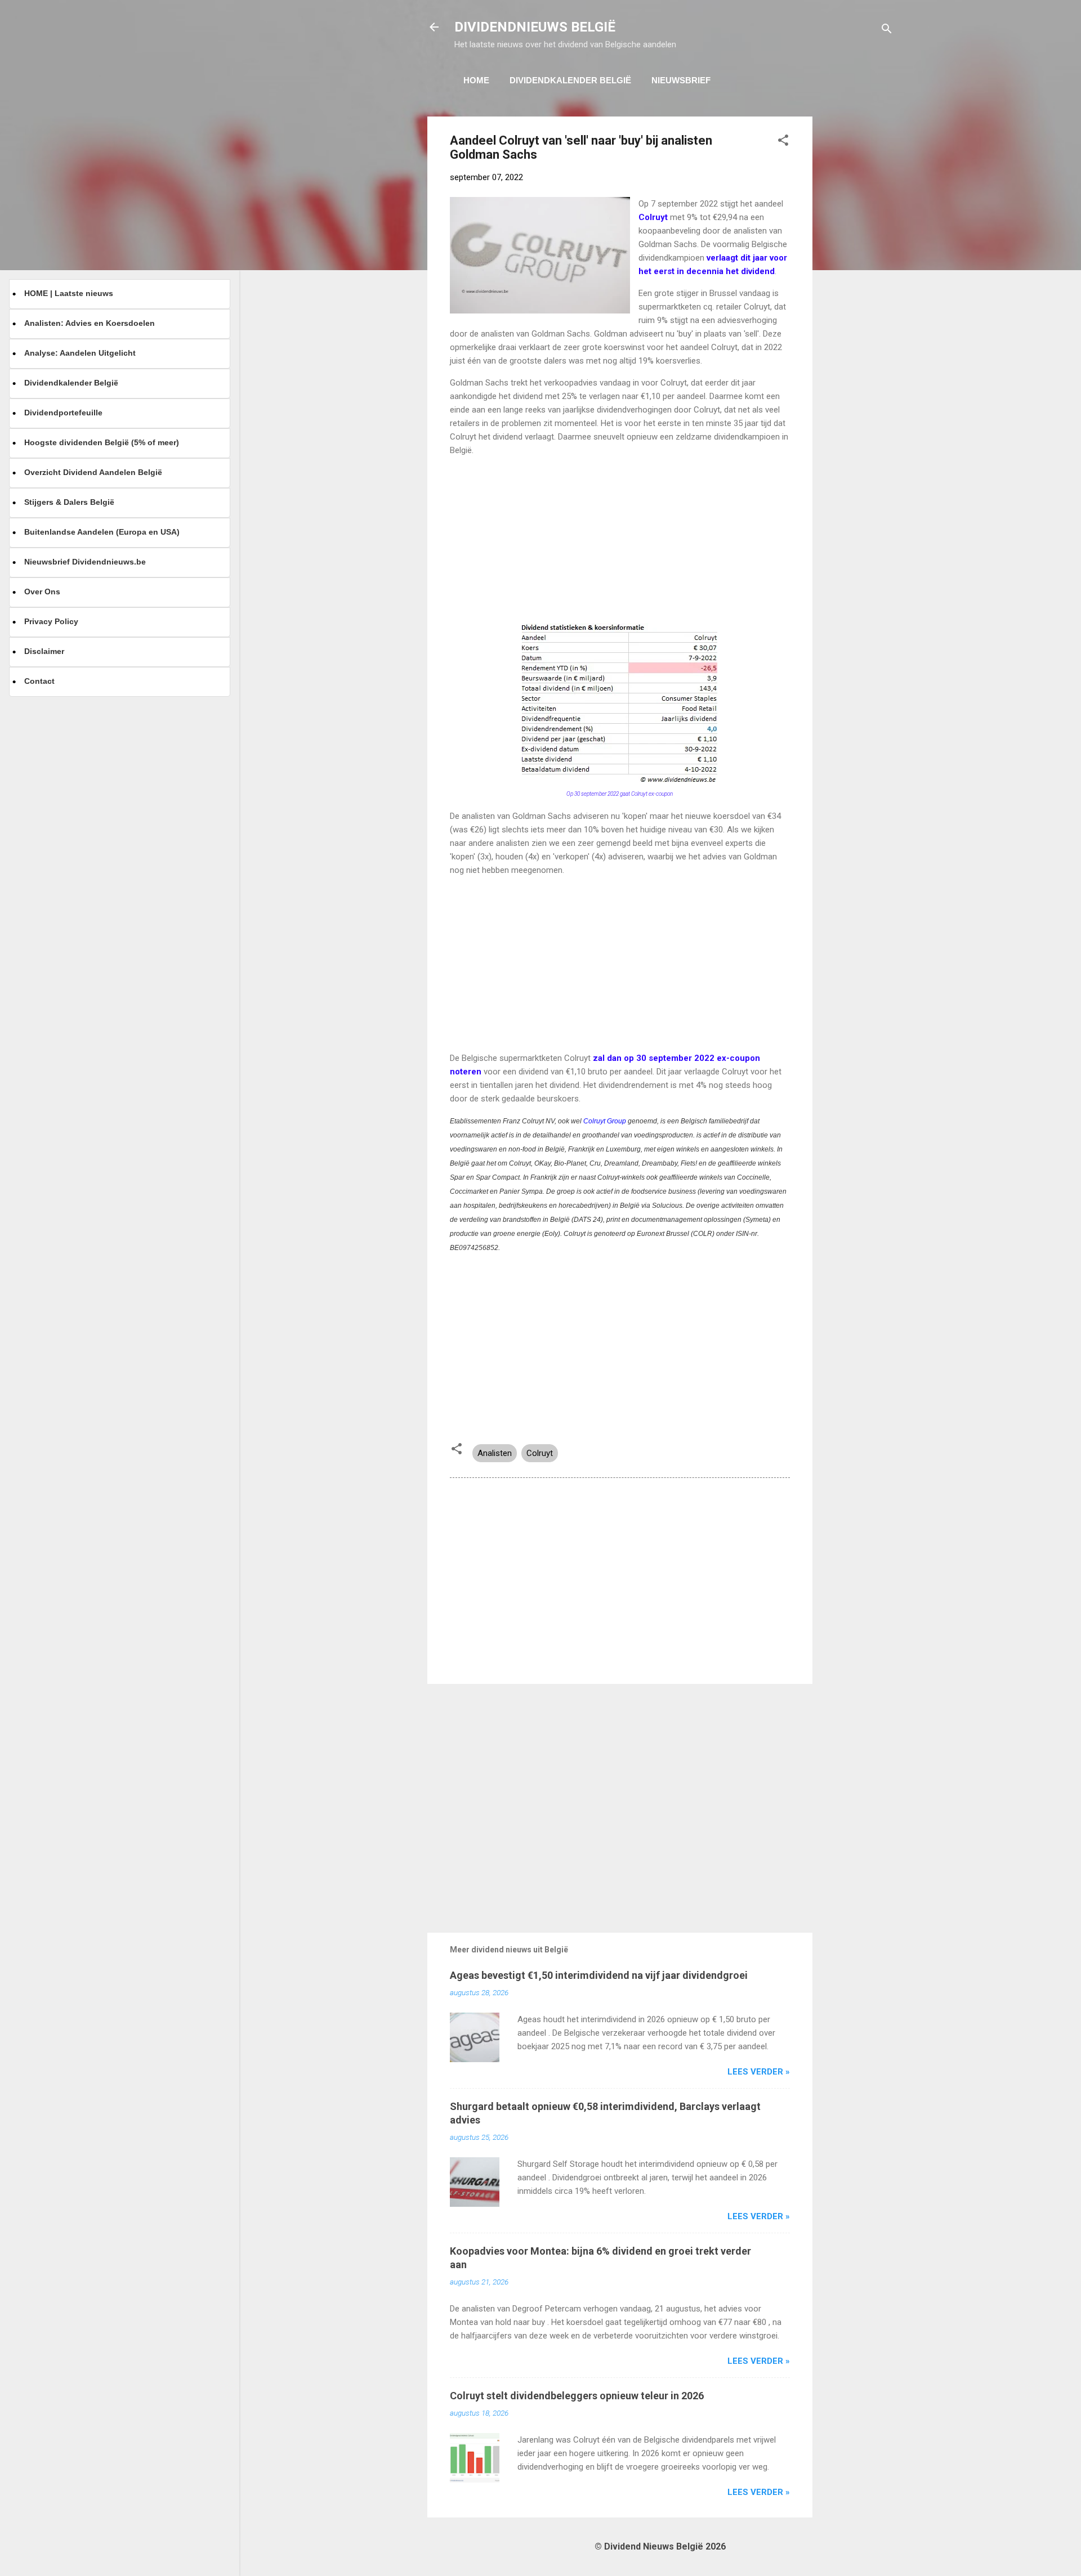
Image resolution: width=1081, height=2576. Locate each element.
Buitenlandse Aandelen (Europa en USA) (102, 532)
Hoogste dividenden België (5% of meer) (102, 442)
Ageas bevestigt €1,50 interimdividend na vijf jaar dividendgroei (599, 1975)
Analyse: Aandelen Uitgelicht (80, 353)
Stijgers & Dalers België (69, 502)
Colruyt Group (605, 1121)
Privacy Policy (51, 621)
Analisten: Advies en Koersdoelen (90, 323)
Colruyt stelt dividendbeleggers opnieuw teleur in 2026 (577, 2396)
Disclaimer (44, 651)
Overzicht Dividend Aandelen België (93, 472)
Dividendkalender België (570, 80)
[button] (783, 142)
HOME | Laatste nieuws (69, 293)
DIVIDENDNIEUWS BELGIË (535, 27)
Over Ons (42, 592)
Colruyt (540, 1453)
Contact (39, 681)
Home (476, 80)
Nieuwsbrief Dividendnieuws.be (85, 562)
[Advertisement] (857, 285)
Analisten (495, 1453)
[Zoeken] (887, 31)
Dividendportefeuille (63, 413)
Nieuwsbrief (681, 80)
